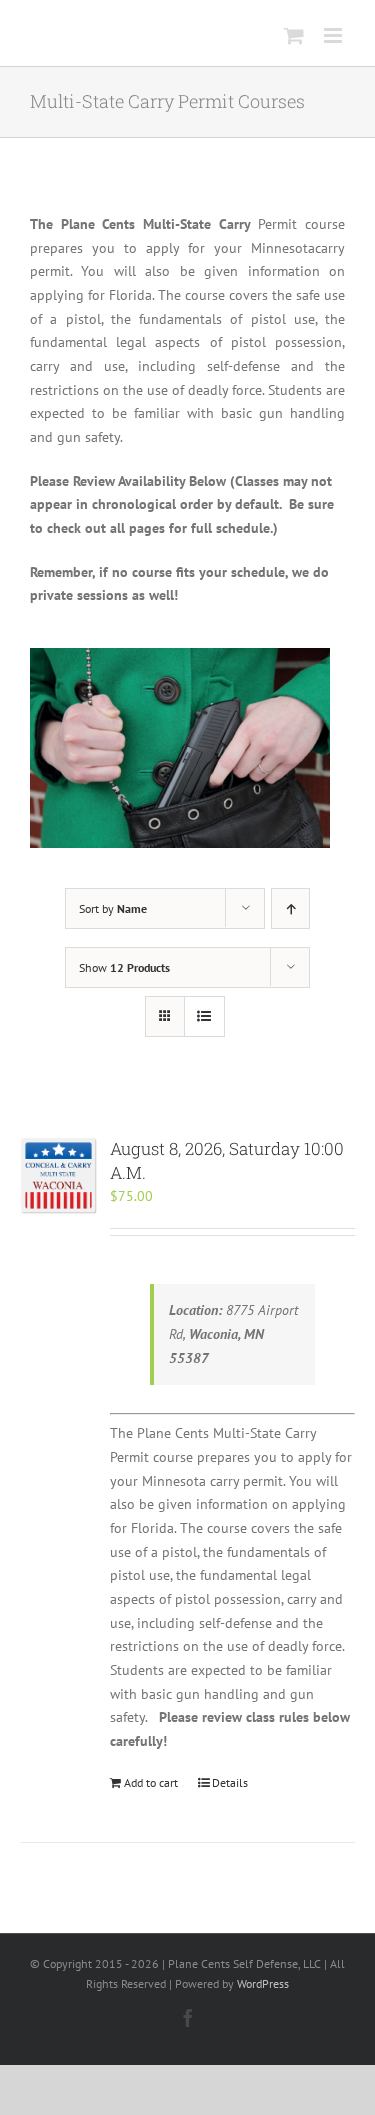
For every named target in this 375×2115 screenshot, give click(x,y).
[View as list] (204, 1016)
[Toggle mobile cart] (294, 35)
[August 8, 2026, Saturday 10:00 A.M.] (58, 1175)
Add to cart (151, 1782)
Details (230, 1782)
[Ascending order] (290, 908)
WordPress (263, 1983)
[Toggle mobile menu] (334, 35)
